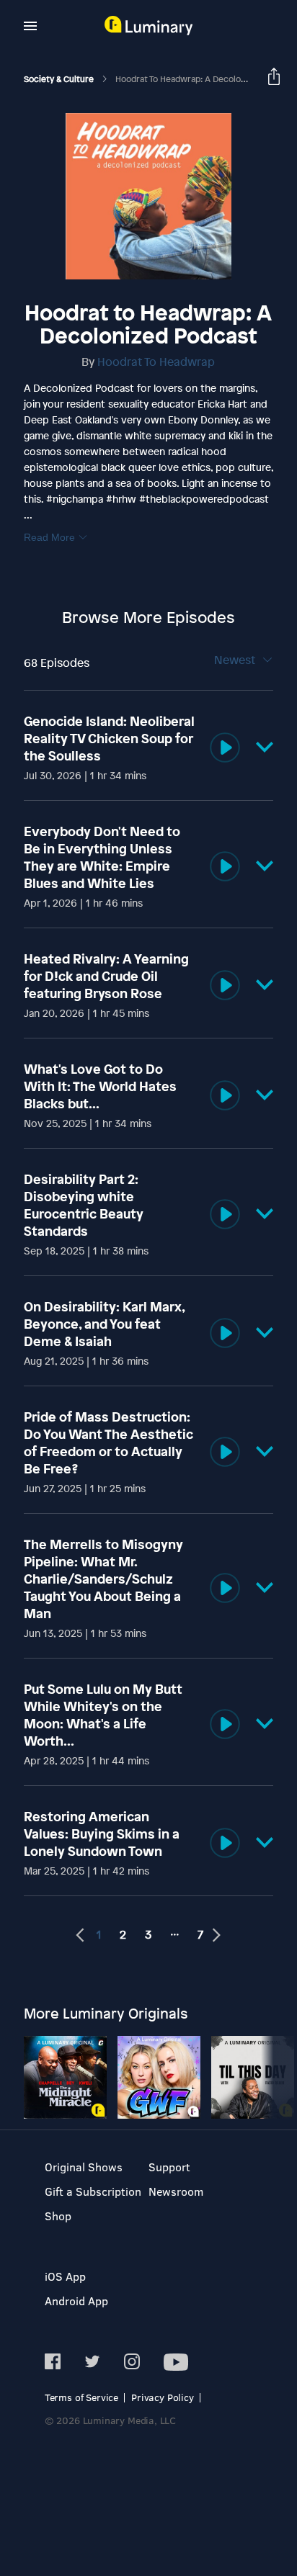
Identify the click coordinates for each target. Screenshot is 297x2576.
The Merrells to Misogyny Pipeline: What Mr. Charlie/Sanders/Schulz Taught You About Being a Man (103, 1579)
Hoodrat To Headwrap (156, 362)
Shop (58, 2216)
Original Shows (84, 2167)
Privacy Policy (163, 2397)
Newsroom (176, 2191)
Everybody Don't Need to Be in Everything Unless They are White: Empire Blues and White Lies (102, 857)
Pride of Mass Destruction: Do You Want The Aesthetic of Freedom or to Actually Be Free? (108, 1442)
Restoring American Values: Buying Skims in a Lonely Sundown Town (102, 1834)
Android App (76, 2301)
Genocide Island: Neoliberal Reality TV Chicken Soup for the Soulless (109, 738)
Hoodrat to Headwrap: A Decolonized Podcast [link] (206, 79)
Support (169, 2167)
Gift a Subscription (93, 2191)
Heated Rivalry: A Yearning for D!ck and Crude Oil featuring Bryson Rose (106, 976)
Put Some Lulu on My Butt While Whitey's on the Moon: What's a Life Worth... (103, 1715)
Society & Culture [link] (60, 79)
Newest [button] (236, 660)
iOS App (65, 2276)
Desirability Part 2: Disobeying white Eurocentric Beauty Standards (84, 1205)
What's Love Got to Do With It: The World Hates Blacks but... (100, 1086)
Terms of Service (81, 2397)
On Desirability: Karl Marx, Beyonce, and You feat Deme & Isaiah (104, 1324)
